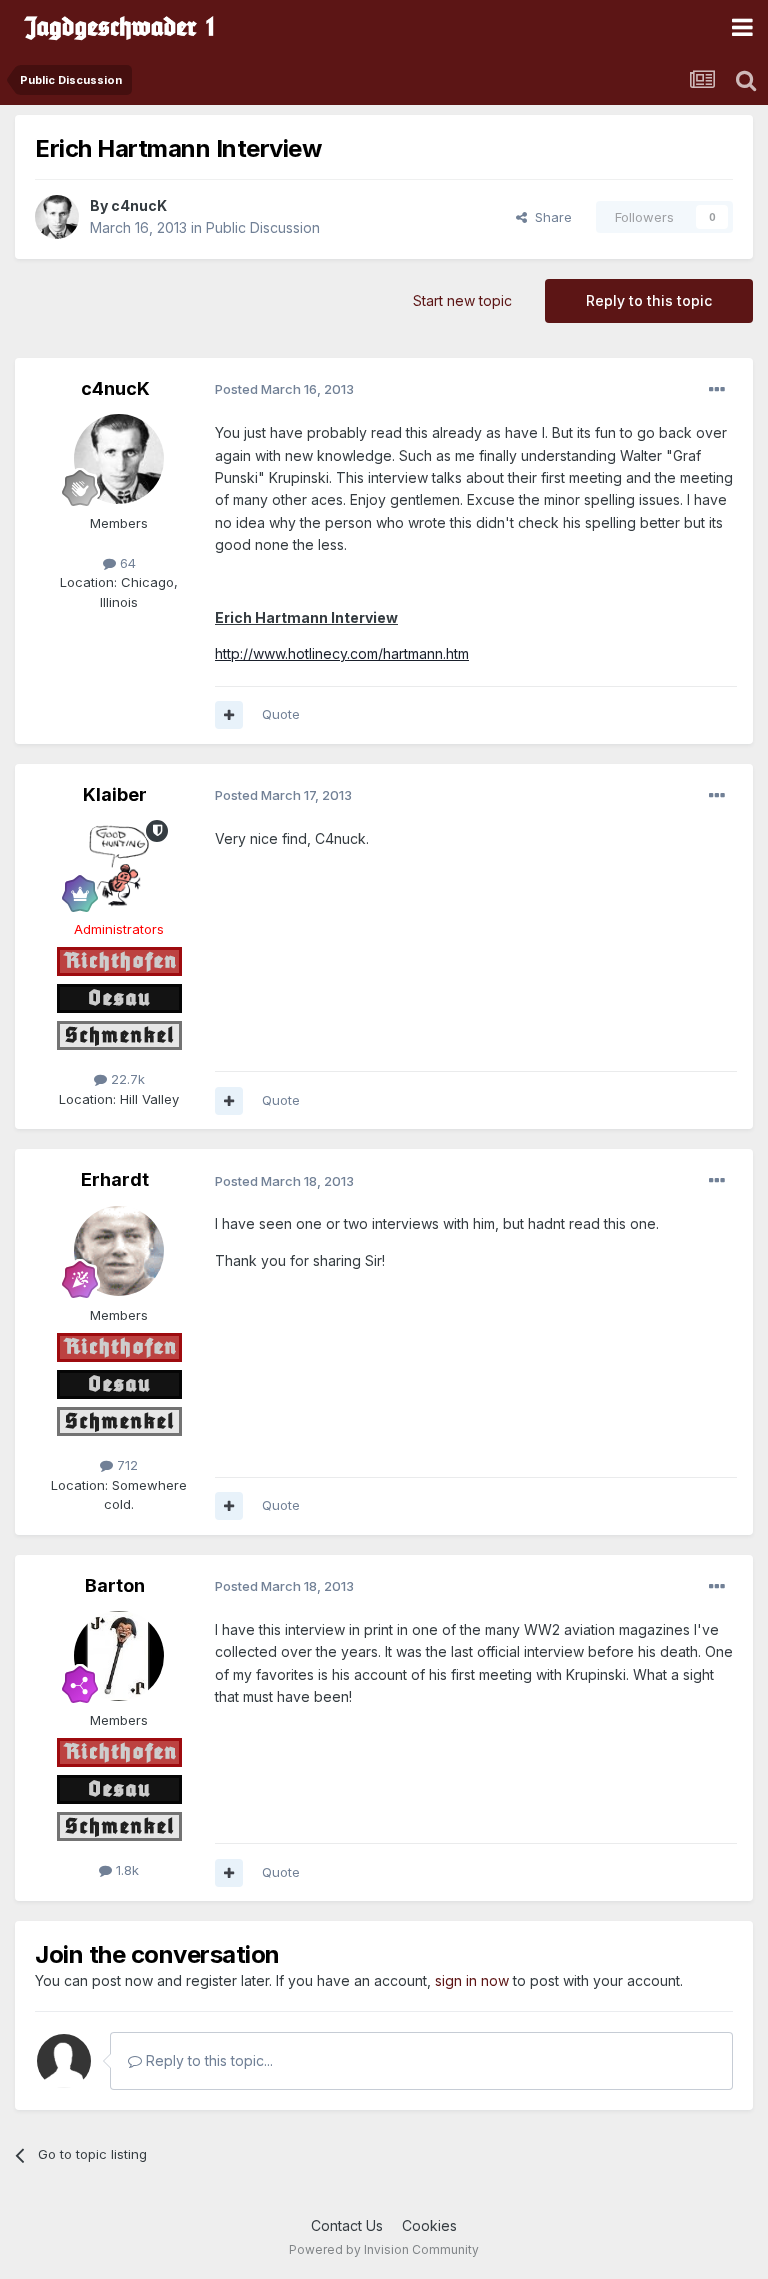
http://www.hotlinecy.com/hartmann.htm (342, 653)
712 (125, 1465)
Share (549, 217)
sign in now (472, 1980)
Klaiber (115, 794)
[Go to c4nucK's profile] (57, 217)
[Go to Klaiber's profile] (119, 865)
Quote (281, 714)
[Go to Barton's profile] (119, 1656)
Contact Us (347, 2225)
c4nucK (139, 205)
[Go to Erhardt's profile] (119, 1251)
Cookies (429, 2225)
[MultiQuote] (229, 715)
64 (126, 563)
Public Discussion (263, 227)
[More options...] (717, 390)
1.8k (125, 1870)
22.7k (126, 1079)
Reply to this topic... (207, 2060)
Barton (115, 1585)
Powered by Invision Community (384, 2249)
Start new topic (462, 300)
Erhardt (115, 1179)
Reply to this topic (649, 300)
